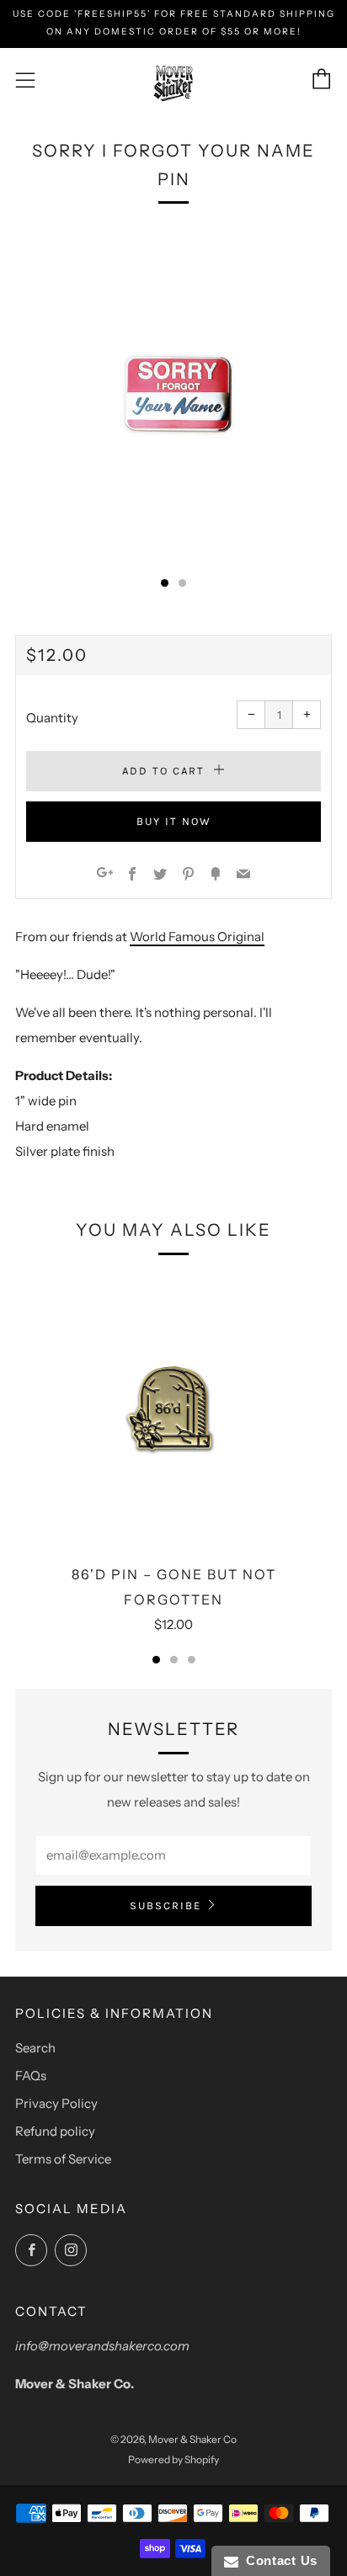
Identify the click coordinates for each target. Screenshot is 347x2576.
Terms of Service (63, 2159)
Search (35, 2048)
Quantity (52, 718)
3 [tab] (192, 1660)
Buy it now (174, 821)
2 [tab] (174, 1660)
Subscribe (165, 1905)
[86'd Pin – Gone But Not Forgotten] (173, 1411)
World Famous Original (197, 937)
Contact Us (278, 2560)
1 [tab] (156, 1660)
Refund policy (55, 2131)
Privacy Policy (56, 2103)
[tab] (165, 583)
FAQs (31, 2076)
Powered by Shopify (173, 2459)
